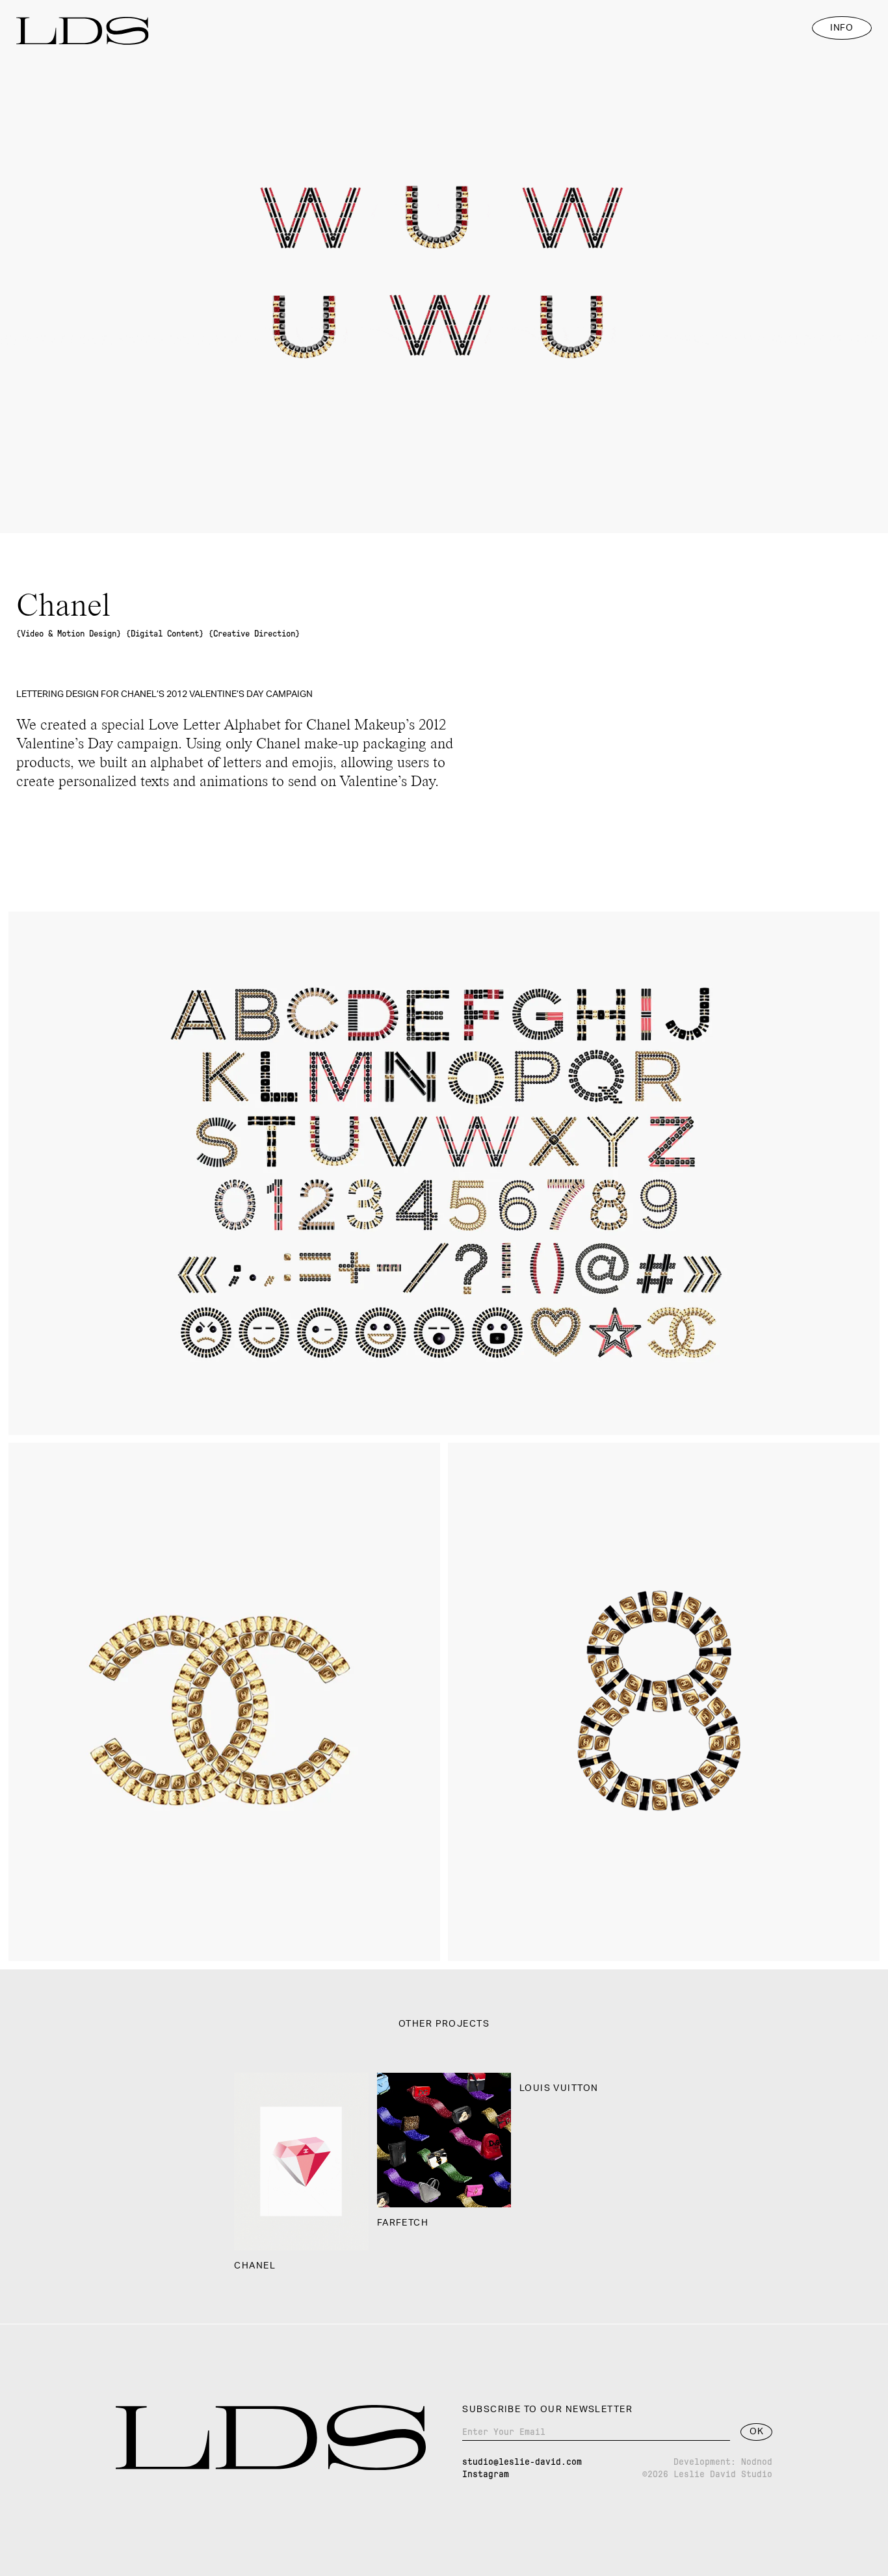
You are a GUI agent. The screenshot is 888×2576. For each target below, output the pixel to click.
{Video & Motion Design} (69, 634)
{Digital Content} (165, 634)
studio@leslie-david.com (522, 2462)
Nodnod (757, 2462)
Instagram (486, 2474)
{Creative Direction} (254, 634)
